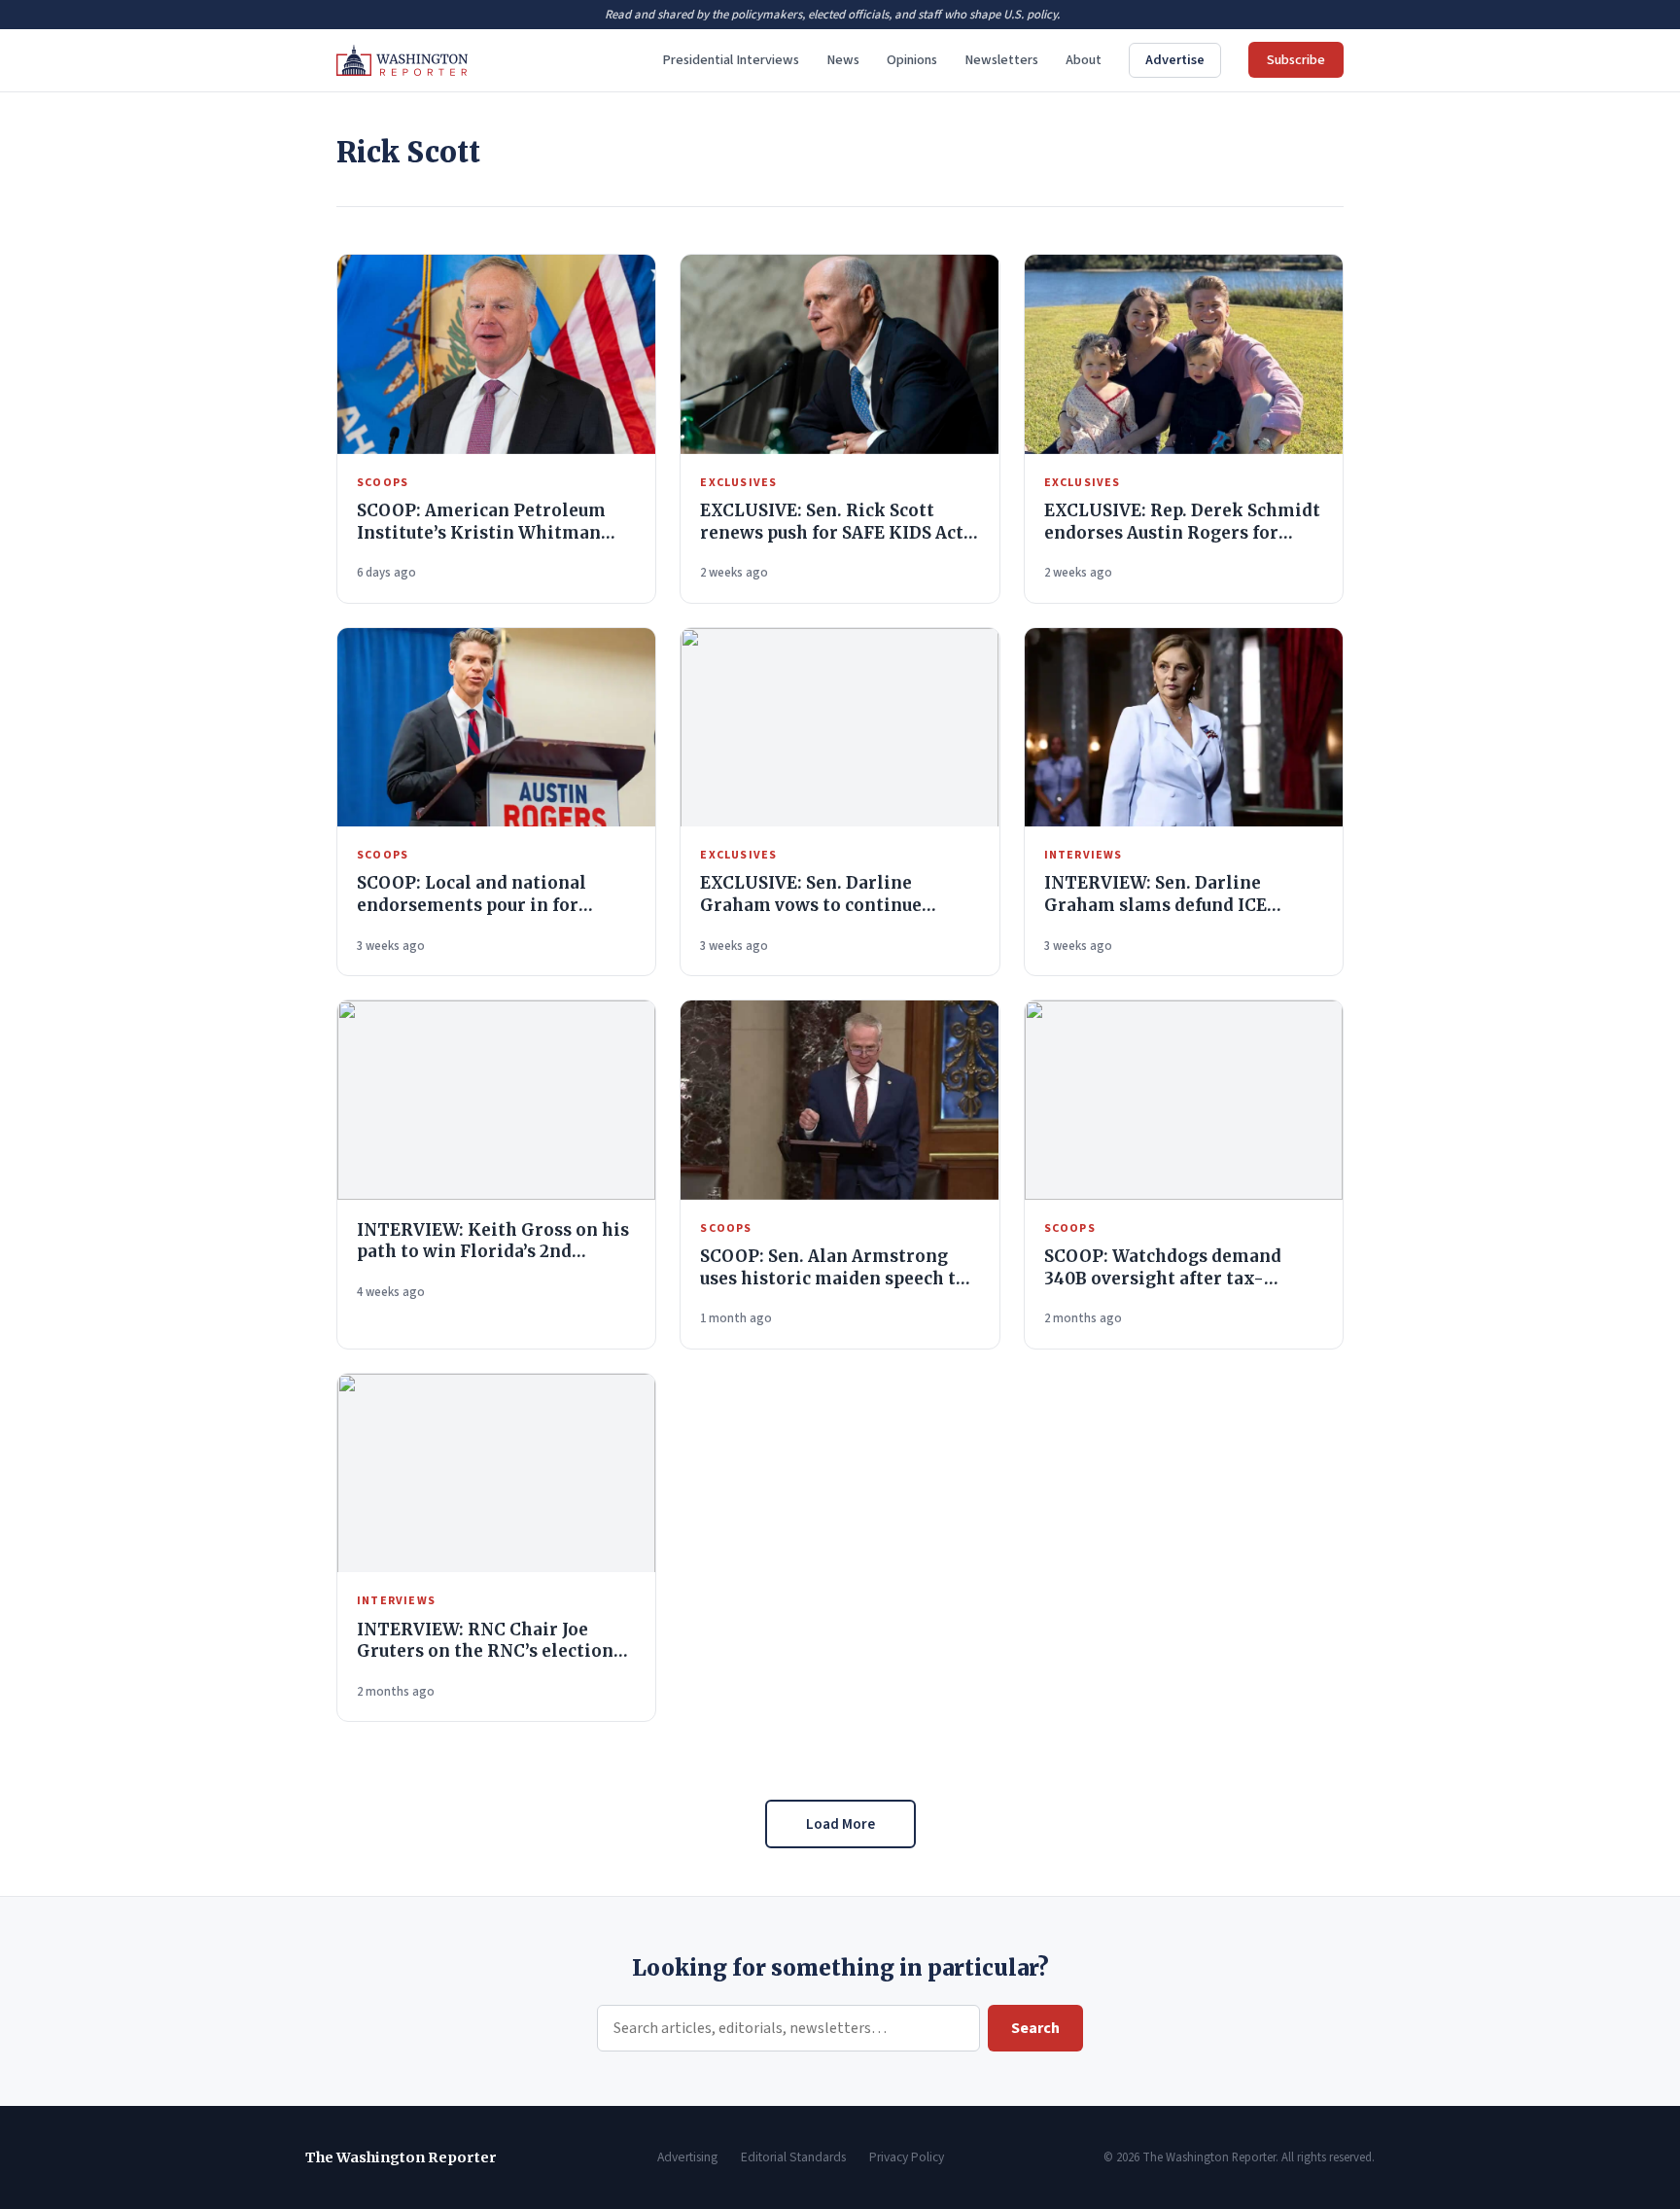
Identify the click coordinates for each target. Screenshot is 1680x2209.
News (843, 60)
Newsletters (1001, 60)
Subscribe (1296, 60)
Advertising (687, 2157)
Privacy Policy (907, 2157)
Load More (840, 1824)
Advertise (1175, 60)
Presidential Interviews (731, 60)
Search (1035, 2028)
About (1084, 60)
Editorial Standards (793, 2157)
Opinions (912, 60)
